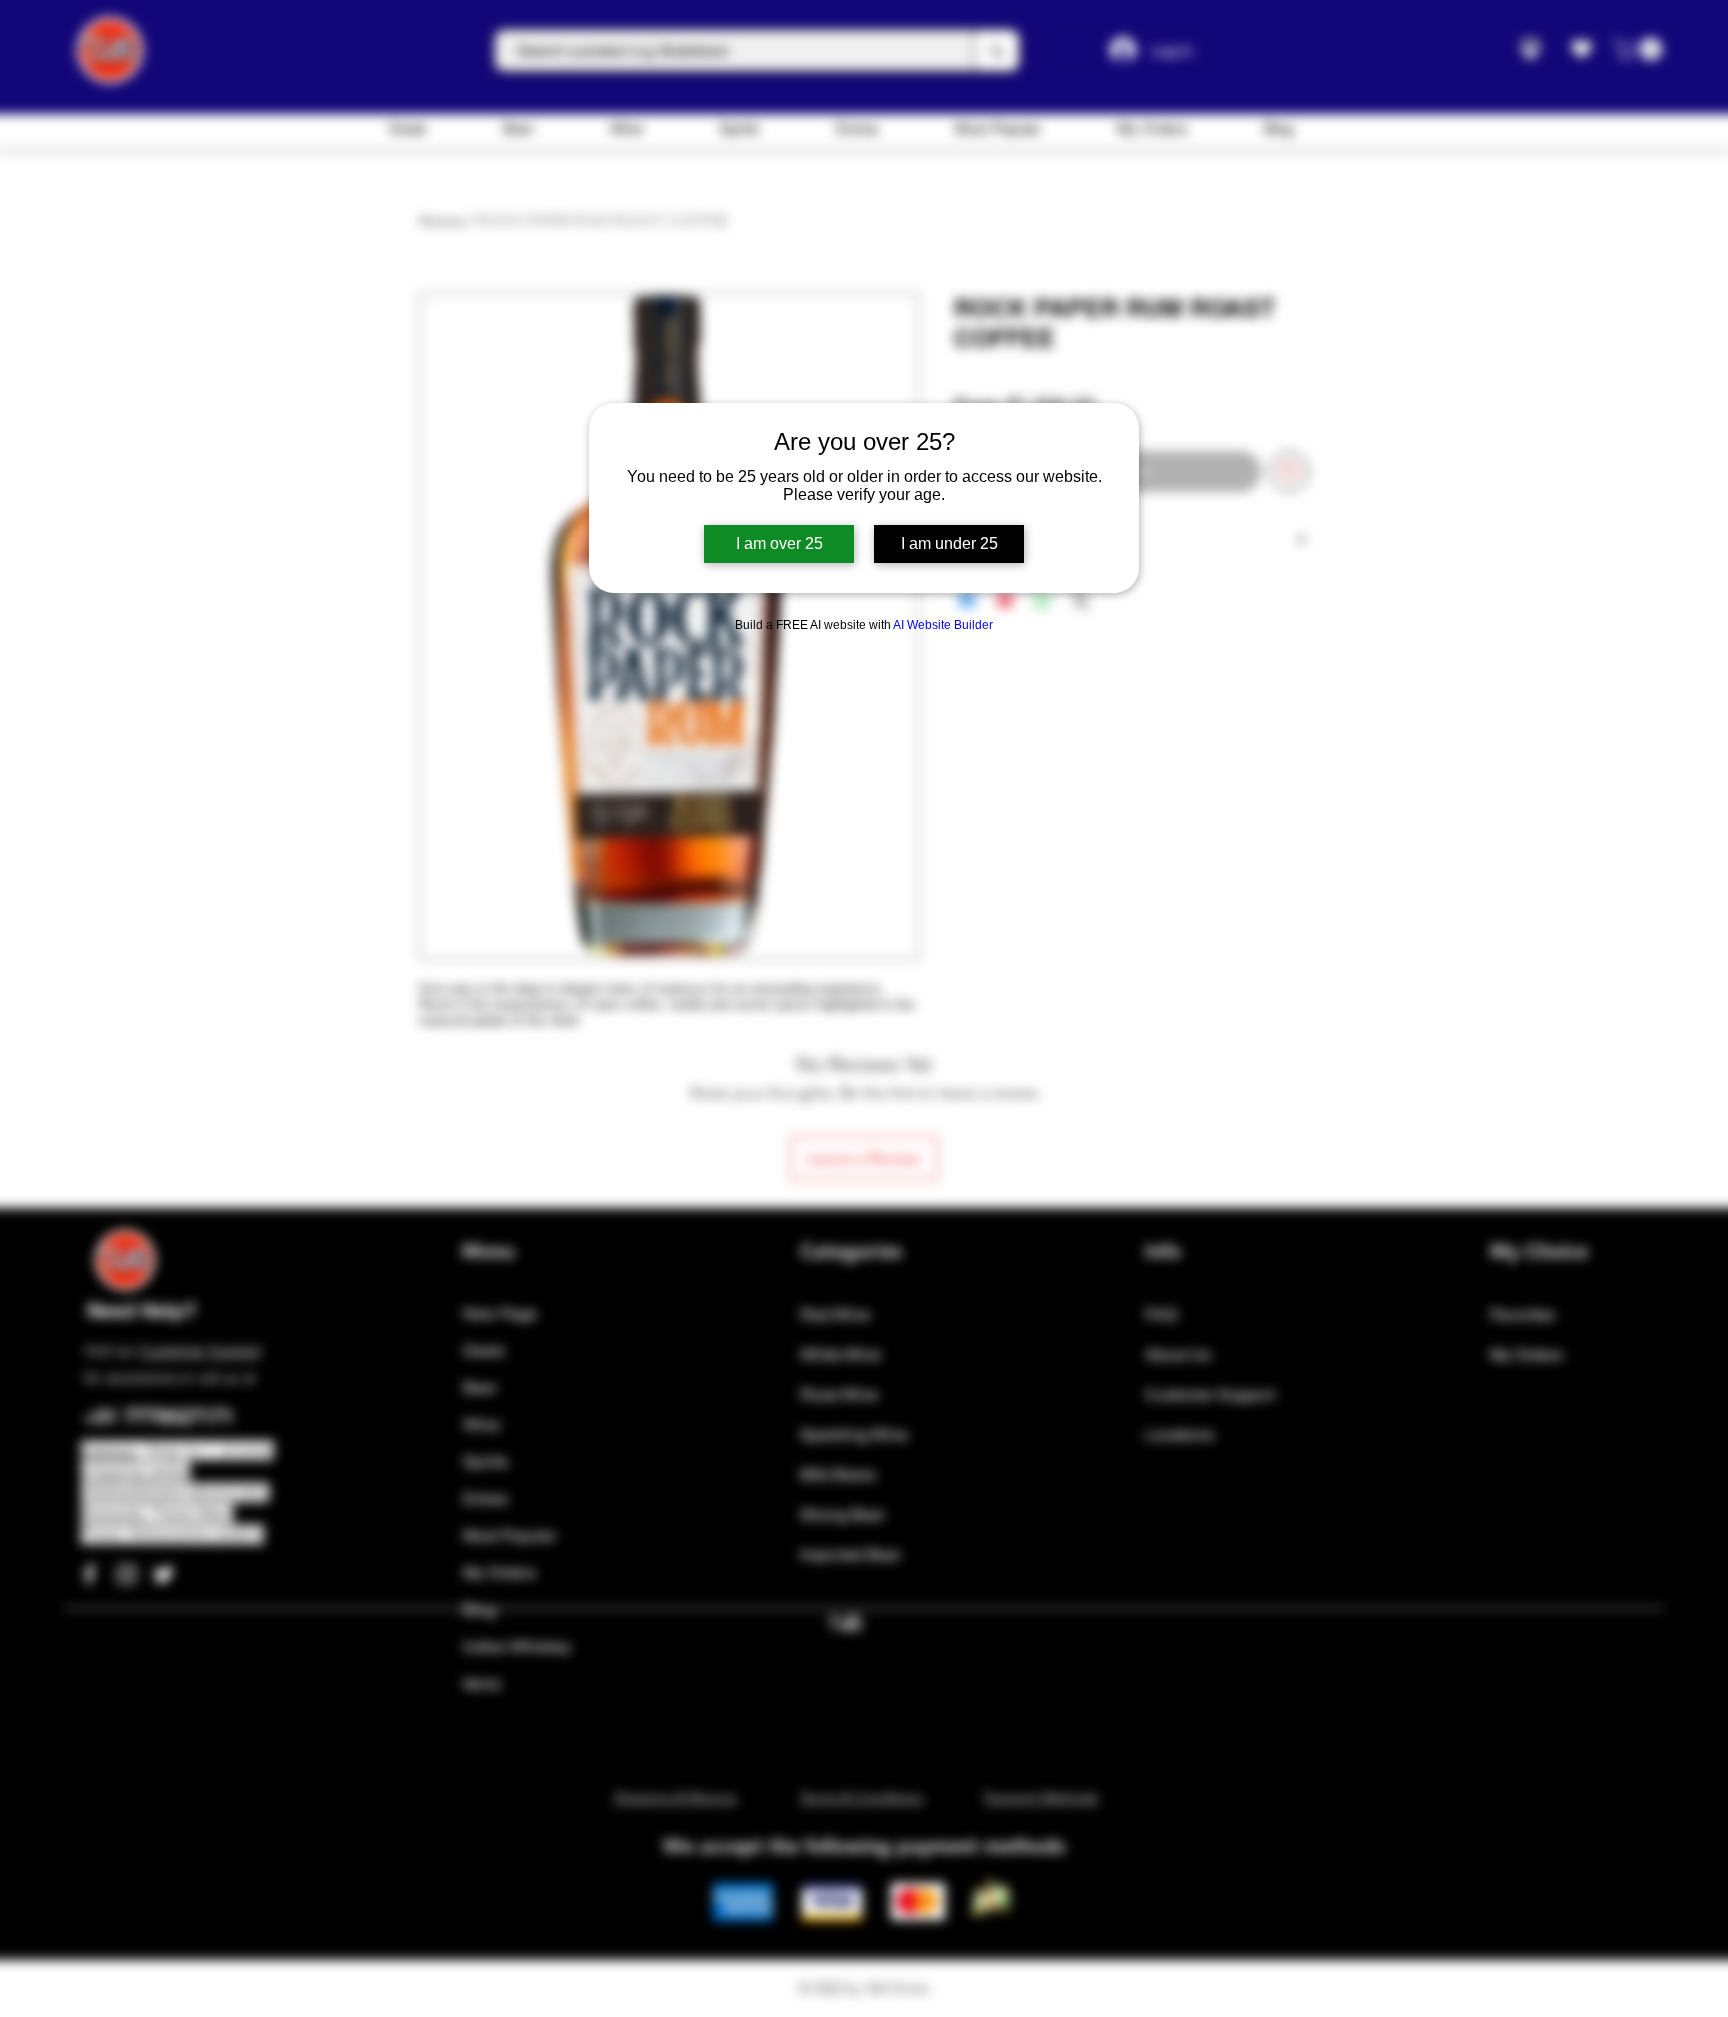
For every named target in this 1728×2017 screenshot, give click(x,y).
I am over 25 (779, 543)
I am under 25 (949, 543)
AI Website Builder (943, 625)
